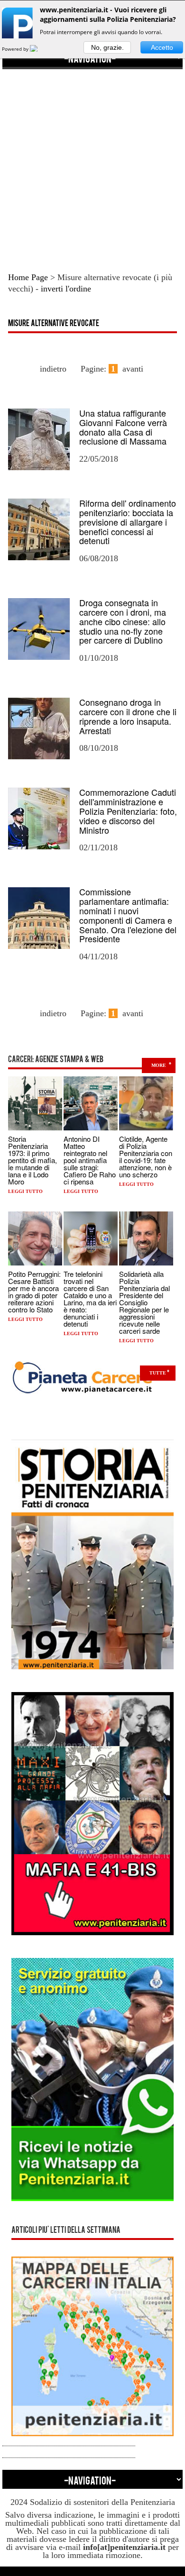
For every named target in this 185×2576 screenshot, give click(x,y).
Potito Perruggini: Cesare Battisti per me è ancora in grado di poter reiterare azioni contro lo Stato (34, 1292)
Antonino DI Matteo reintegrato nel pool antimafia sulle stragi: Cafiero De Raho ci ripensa (90, 1160)
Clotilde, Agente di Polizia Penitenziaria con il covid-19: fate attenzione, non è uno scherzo (146, 1156)
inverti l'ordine (66, 289)
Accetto (162, 47)
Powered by (16, 49)
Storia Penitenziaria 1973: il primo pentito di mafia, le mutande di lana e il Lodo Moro (32, 1160)
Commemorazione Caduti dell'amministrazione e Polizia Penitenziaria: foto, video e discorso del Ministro (128, 811)
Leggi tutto (25, 1191)
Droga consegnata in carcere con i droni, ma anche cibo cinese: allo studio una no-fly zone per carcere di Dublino (123, 621)
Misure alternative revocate (54, 324)
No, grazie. (107, 47)
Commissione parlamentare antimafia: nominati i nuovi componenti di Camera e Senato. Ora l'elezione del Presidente (128, 915)
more (159, 1065)
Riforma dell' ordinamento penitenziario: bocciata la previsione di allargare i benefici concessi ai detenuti (128, 522)
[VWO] (39, 49)
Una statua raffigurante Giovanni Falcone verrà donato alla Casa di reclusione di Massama (123, 427)
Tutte (158, 1373)
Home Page (28, 277)
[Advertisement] (92, 162)
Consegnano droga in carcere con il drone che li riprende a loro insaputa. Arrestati (128, 716)
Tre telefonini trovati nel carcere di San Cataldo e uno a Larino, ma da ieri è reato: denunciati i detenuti (90, 1299)
